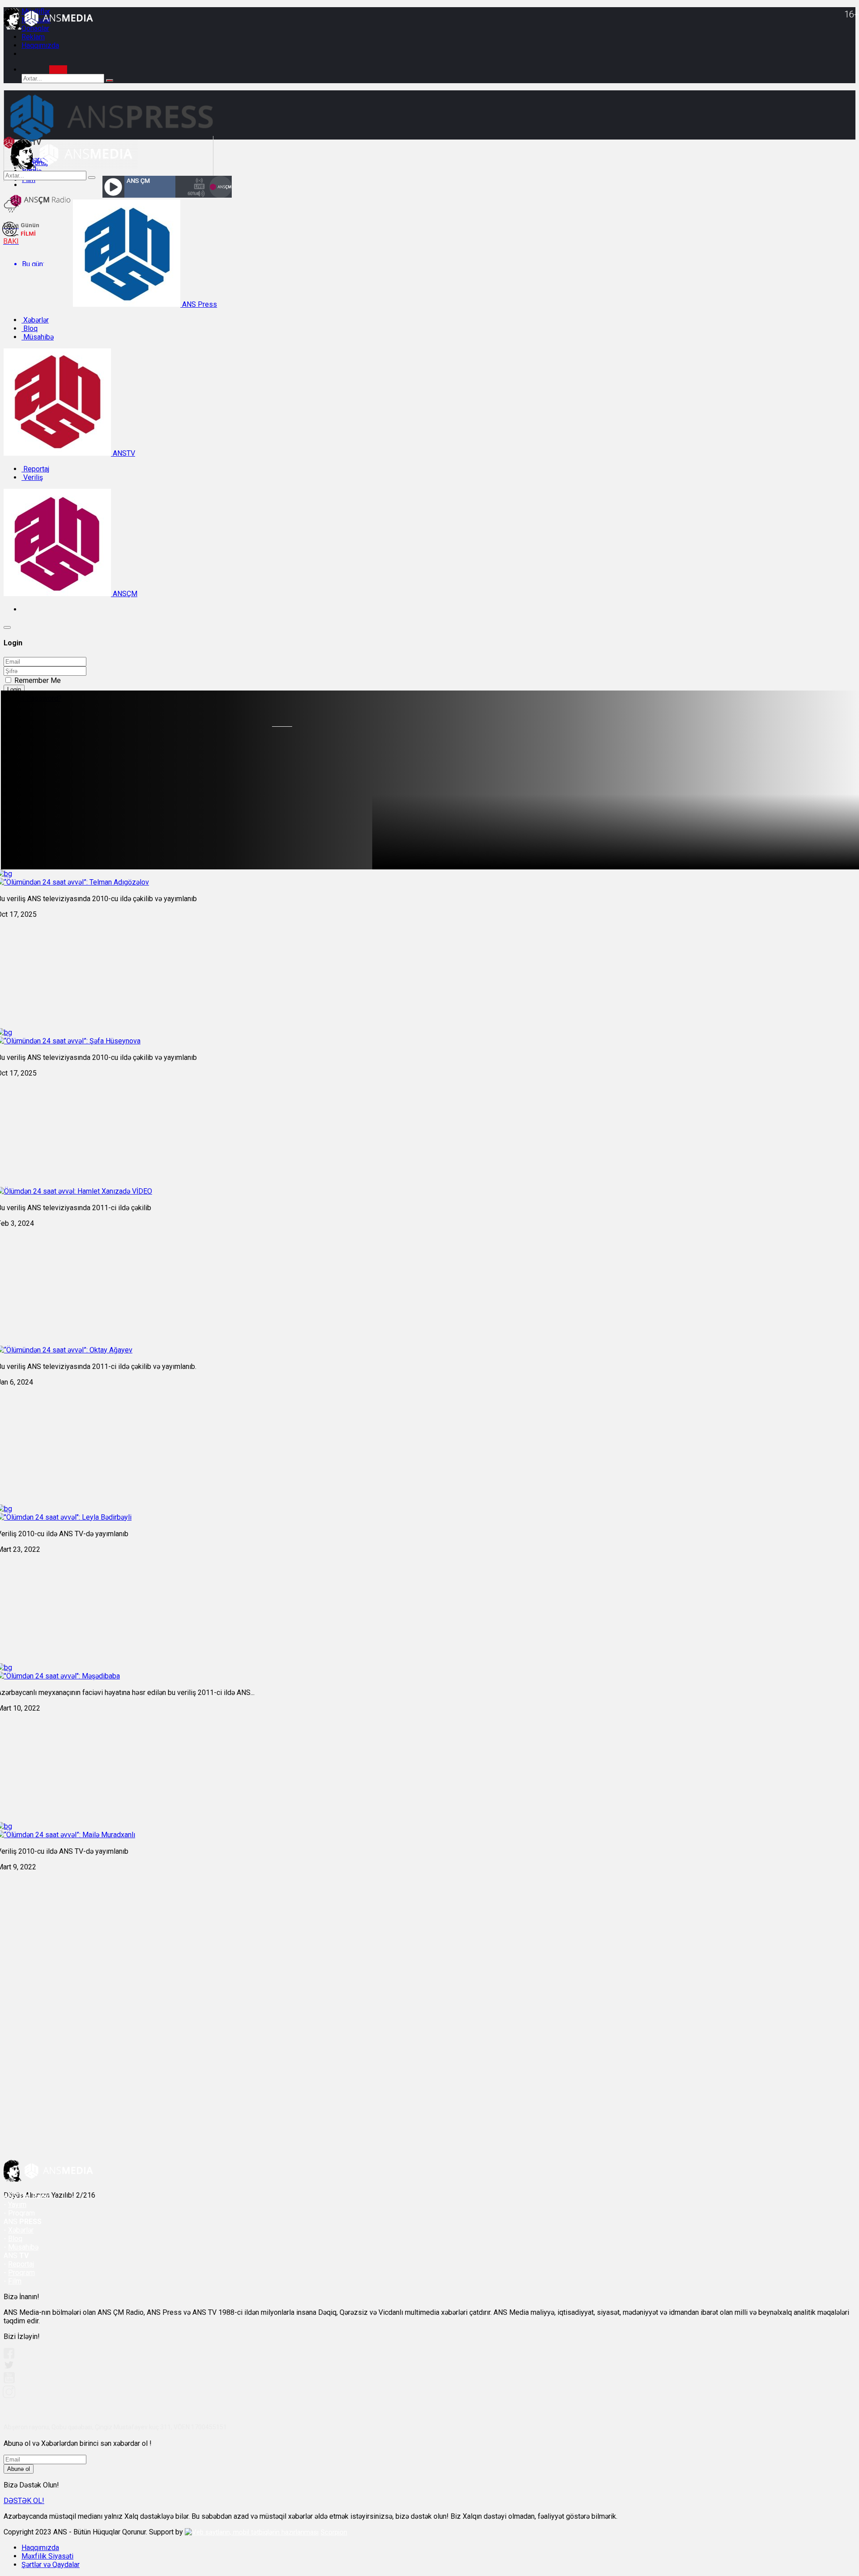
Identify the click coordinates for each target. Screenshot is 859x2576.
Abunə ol (19, 2469)
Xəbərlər (35, 320)
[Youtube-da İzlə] (9, 2381)
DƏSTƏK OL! (24, 2501)
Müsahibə (38, 337)
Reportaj (35, 469)
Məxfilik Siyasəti (47, 2556)
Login (14, 689)
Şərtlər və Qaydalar (51, 2565)
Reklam (33, 37)
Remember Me (38, 680)
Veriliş (32, 477)
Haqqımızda (40, 45)
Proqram (21, 2273)
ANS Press (199, 304)
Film (15, 2281)
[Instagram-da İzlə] (9, 2396)
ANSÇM (124, 594)
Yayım (17, 2205)
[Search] (58, 70)
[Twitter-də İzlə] (9, 2367)
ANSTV (123, 453)
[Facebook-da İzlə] (9, 2356)
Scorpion (334, 2532)
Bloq (30, 328)
